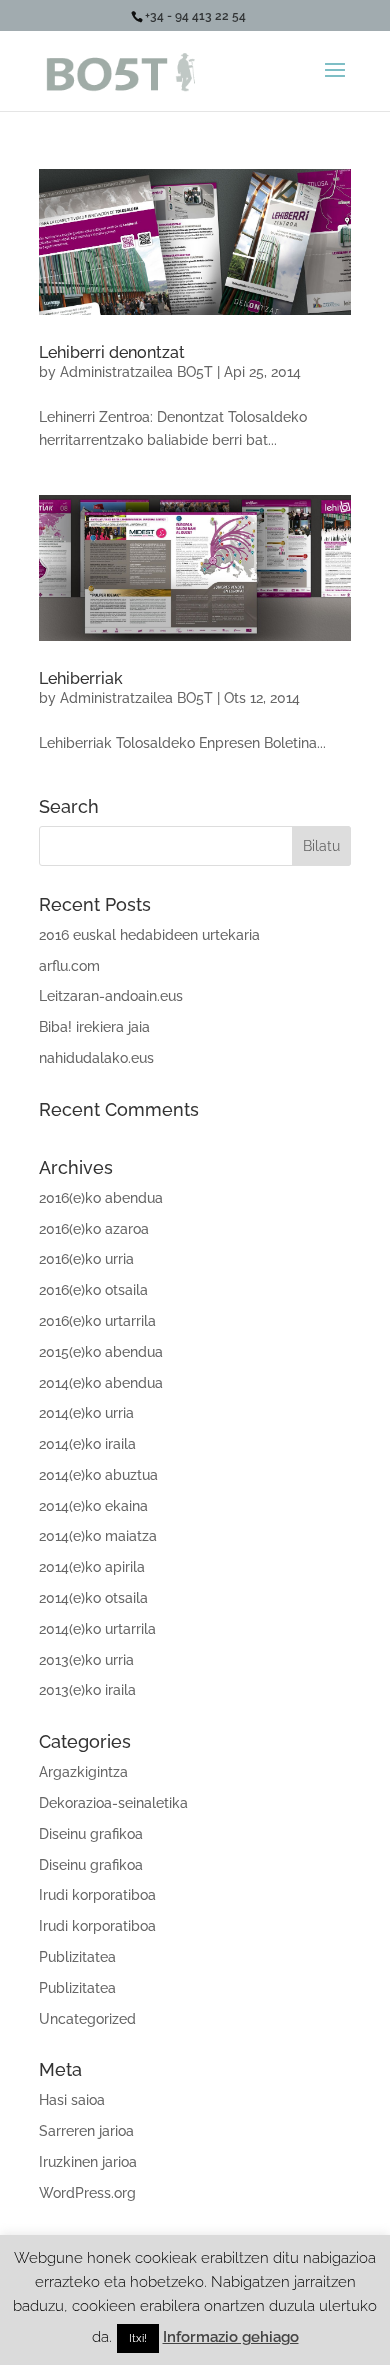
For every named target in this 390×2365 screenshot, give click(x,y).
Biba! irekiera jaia (94, 1027)
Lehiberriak (81, 678)
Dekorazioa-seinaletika (113, 1803)
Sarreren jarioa (86, 2131)
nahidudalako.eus (96, 1058)
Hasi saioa (72, 2100)
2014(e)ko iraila (87, 1444)
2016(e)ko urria (86, 1259)
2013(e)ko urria (86, 1660)
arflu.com (69, 966)
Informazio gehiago (231, 2337)
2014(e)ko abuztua (98, 1475)
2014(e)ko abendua (101, 1383)
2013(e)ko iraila (87, 1690)
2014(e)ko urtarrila (97, 1629)
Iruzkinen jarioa (88, 2162)
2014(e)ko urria (86, 1413)
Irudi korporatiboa (97, 1895)
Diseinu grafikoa (91, 1834)
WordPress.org (87, 2193)
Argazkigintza (83, 1772)
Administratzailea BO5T (136, 372)
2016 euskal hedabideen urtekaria (149, 935)
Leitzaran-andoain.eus (111, 996)
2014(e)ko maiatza (98, 1536)
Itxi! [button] (138, 2338)
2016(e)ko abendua (101, 1198)
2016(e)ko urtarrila (97, 1321)
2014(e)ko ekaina (93, 1506)
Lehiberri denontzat (112, 352)
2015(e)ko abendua (101, 1352)
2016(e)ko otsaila (93, 1290)
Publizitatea (77, 1957)
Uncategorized (87, 2019)
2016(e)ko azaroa (94, 1229)
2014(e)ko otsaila (93, 1598)
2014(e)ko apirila (92, 1567)
